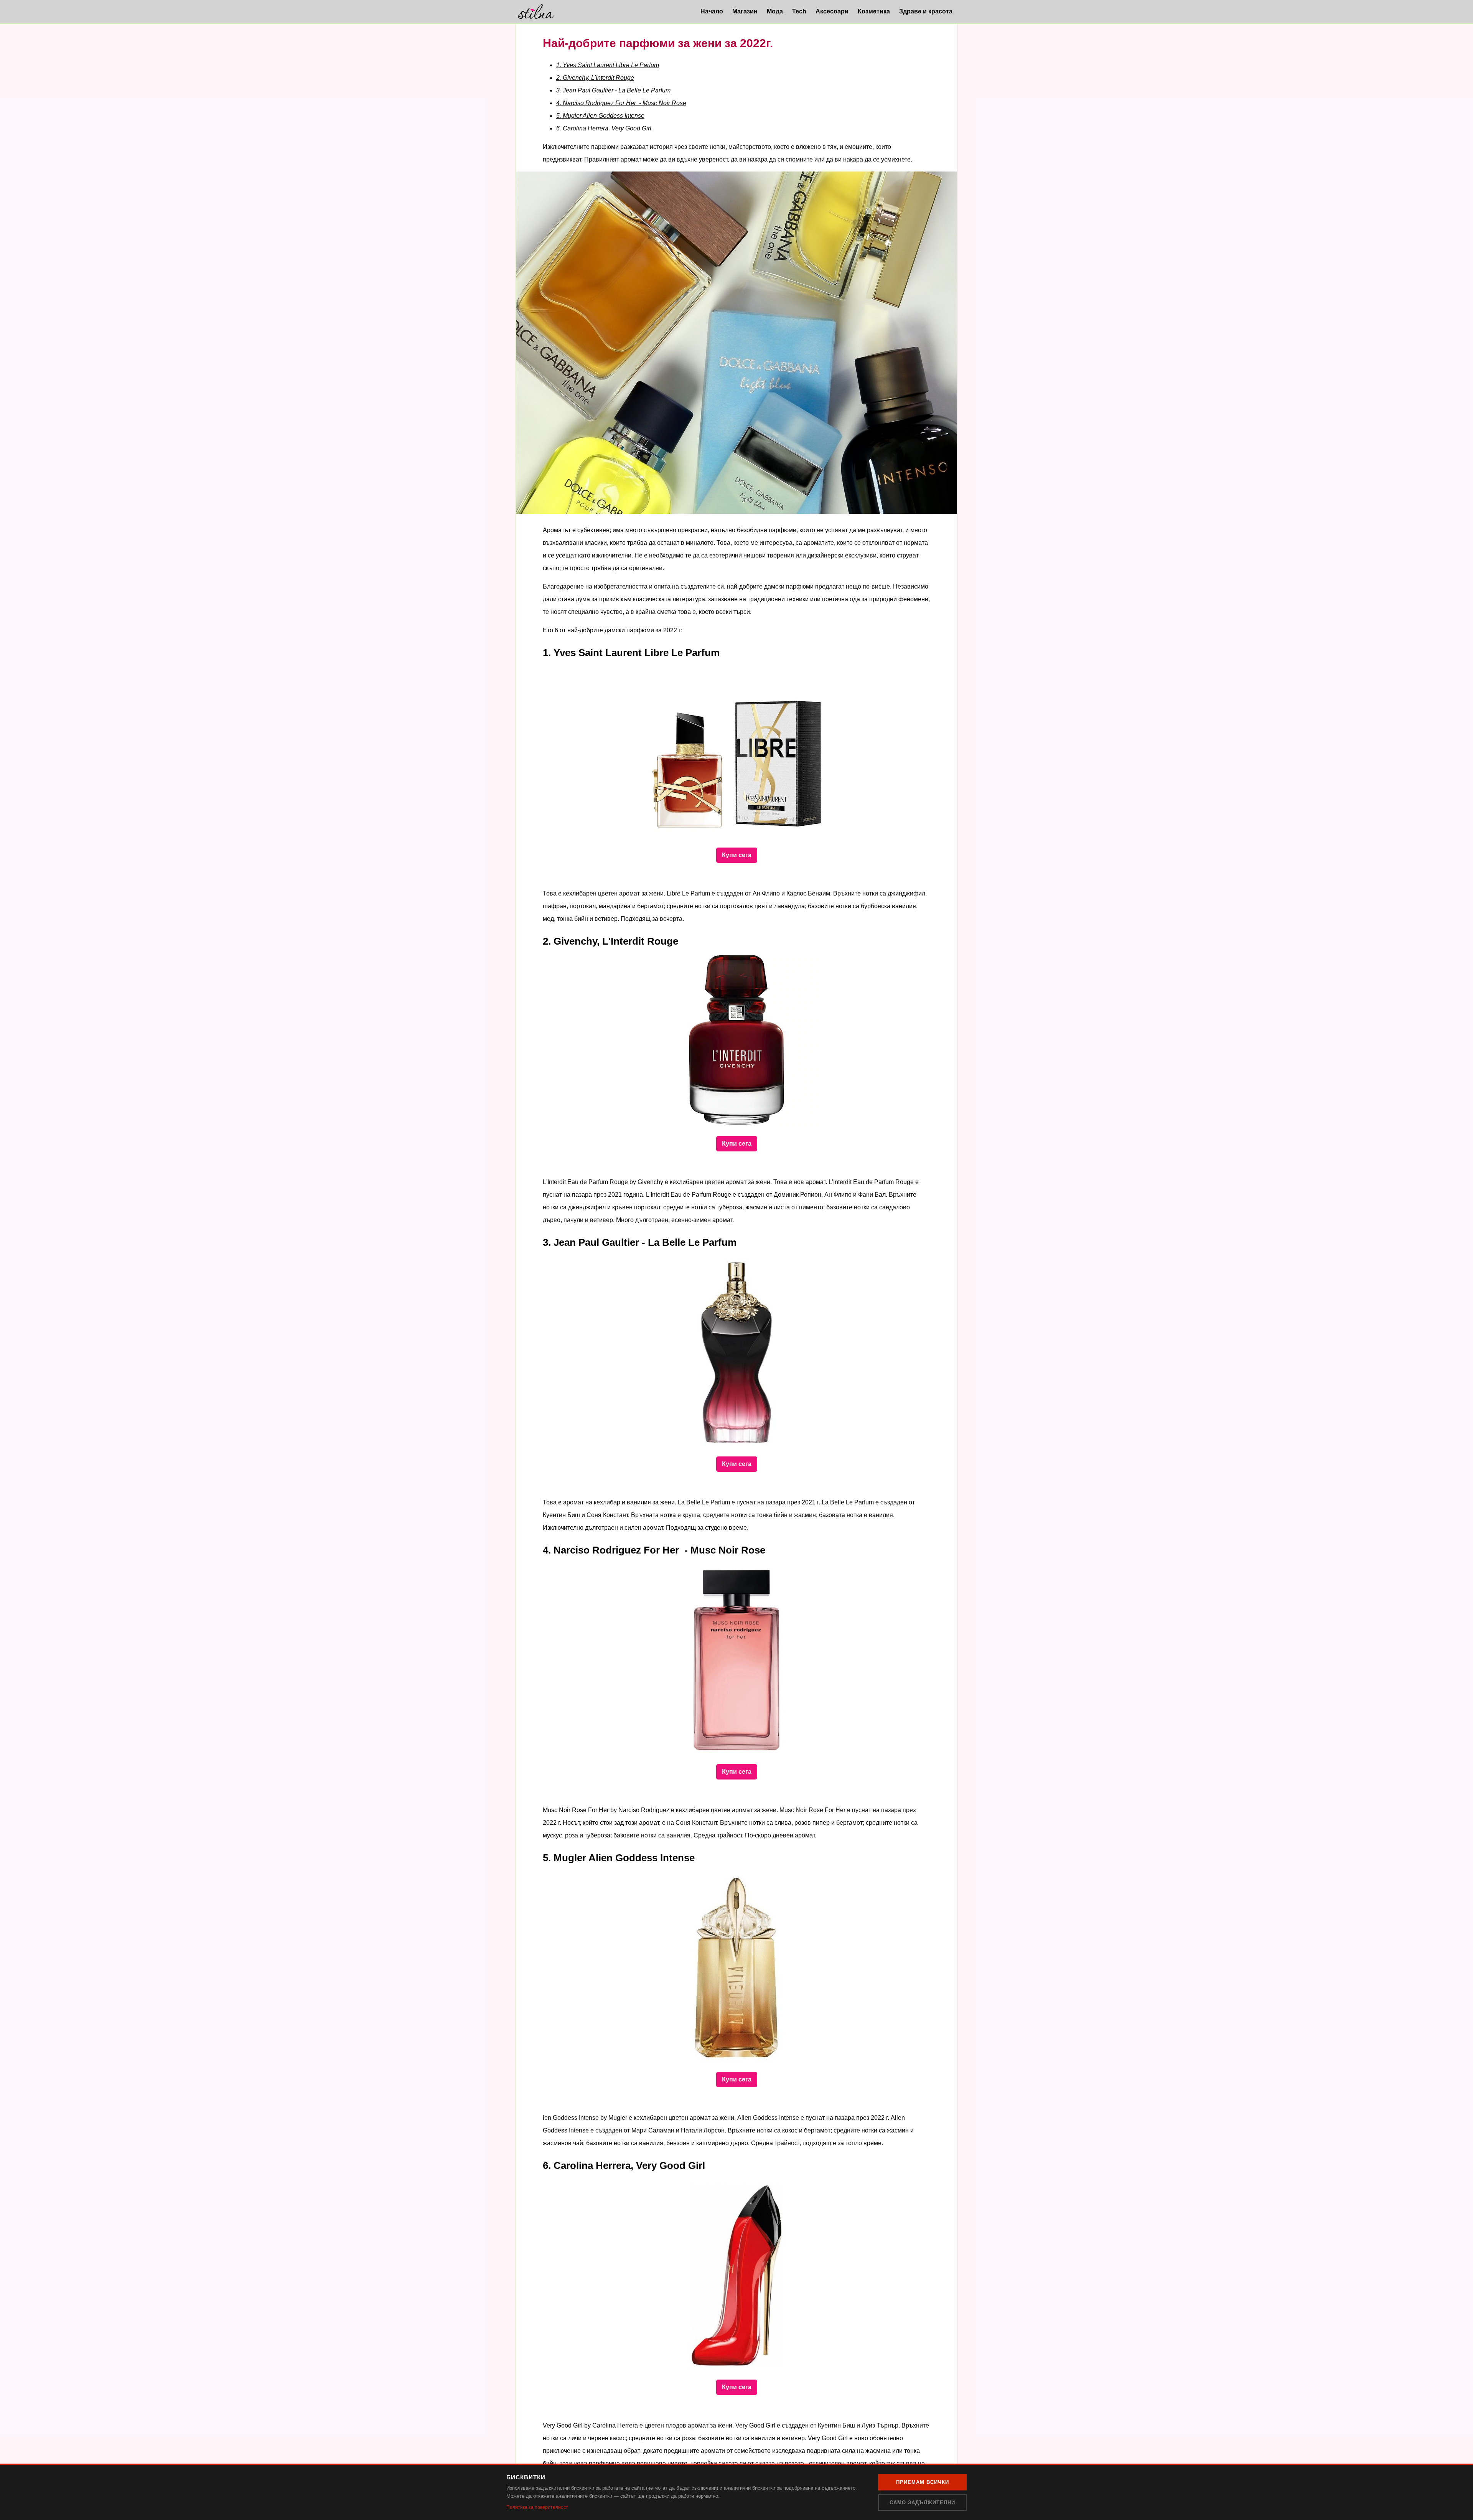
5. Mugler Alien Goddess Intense (600, 116)
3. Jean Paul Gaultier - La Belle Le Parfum (613, 90)
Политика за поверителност (537, 2507)
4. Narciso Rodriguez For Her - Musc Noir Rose (621, 103)
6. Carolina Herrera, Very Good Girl (604, 128)
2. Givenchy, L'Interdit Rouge (595, 78)
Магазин (745, 11)
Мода (775, 11)
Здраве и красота (926, 11)
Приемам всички (923, 2482)
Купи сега (737, 855)
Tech (799, 11)
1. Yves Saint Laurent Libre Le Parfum (608, 65)
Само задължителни (922, 2503)
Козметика (874, 11)
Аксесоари (832, 11)
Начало (712, 11)
